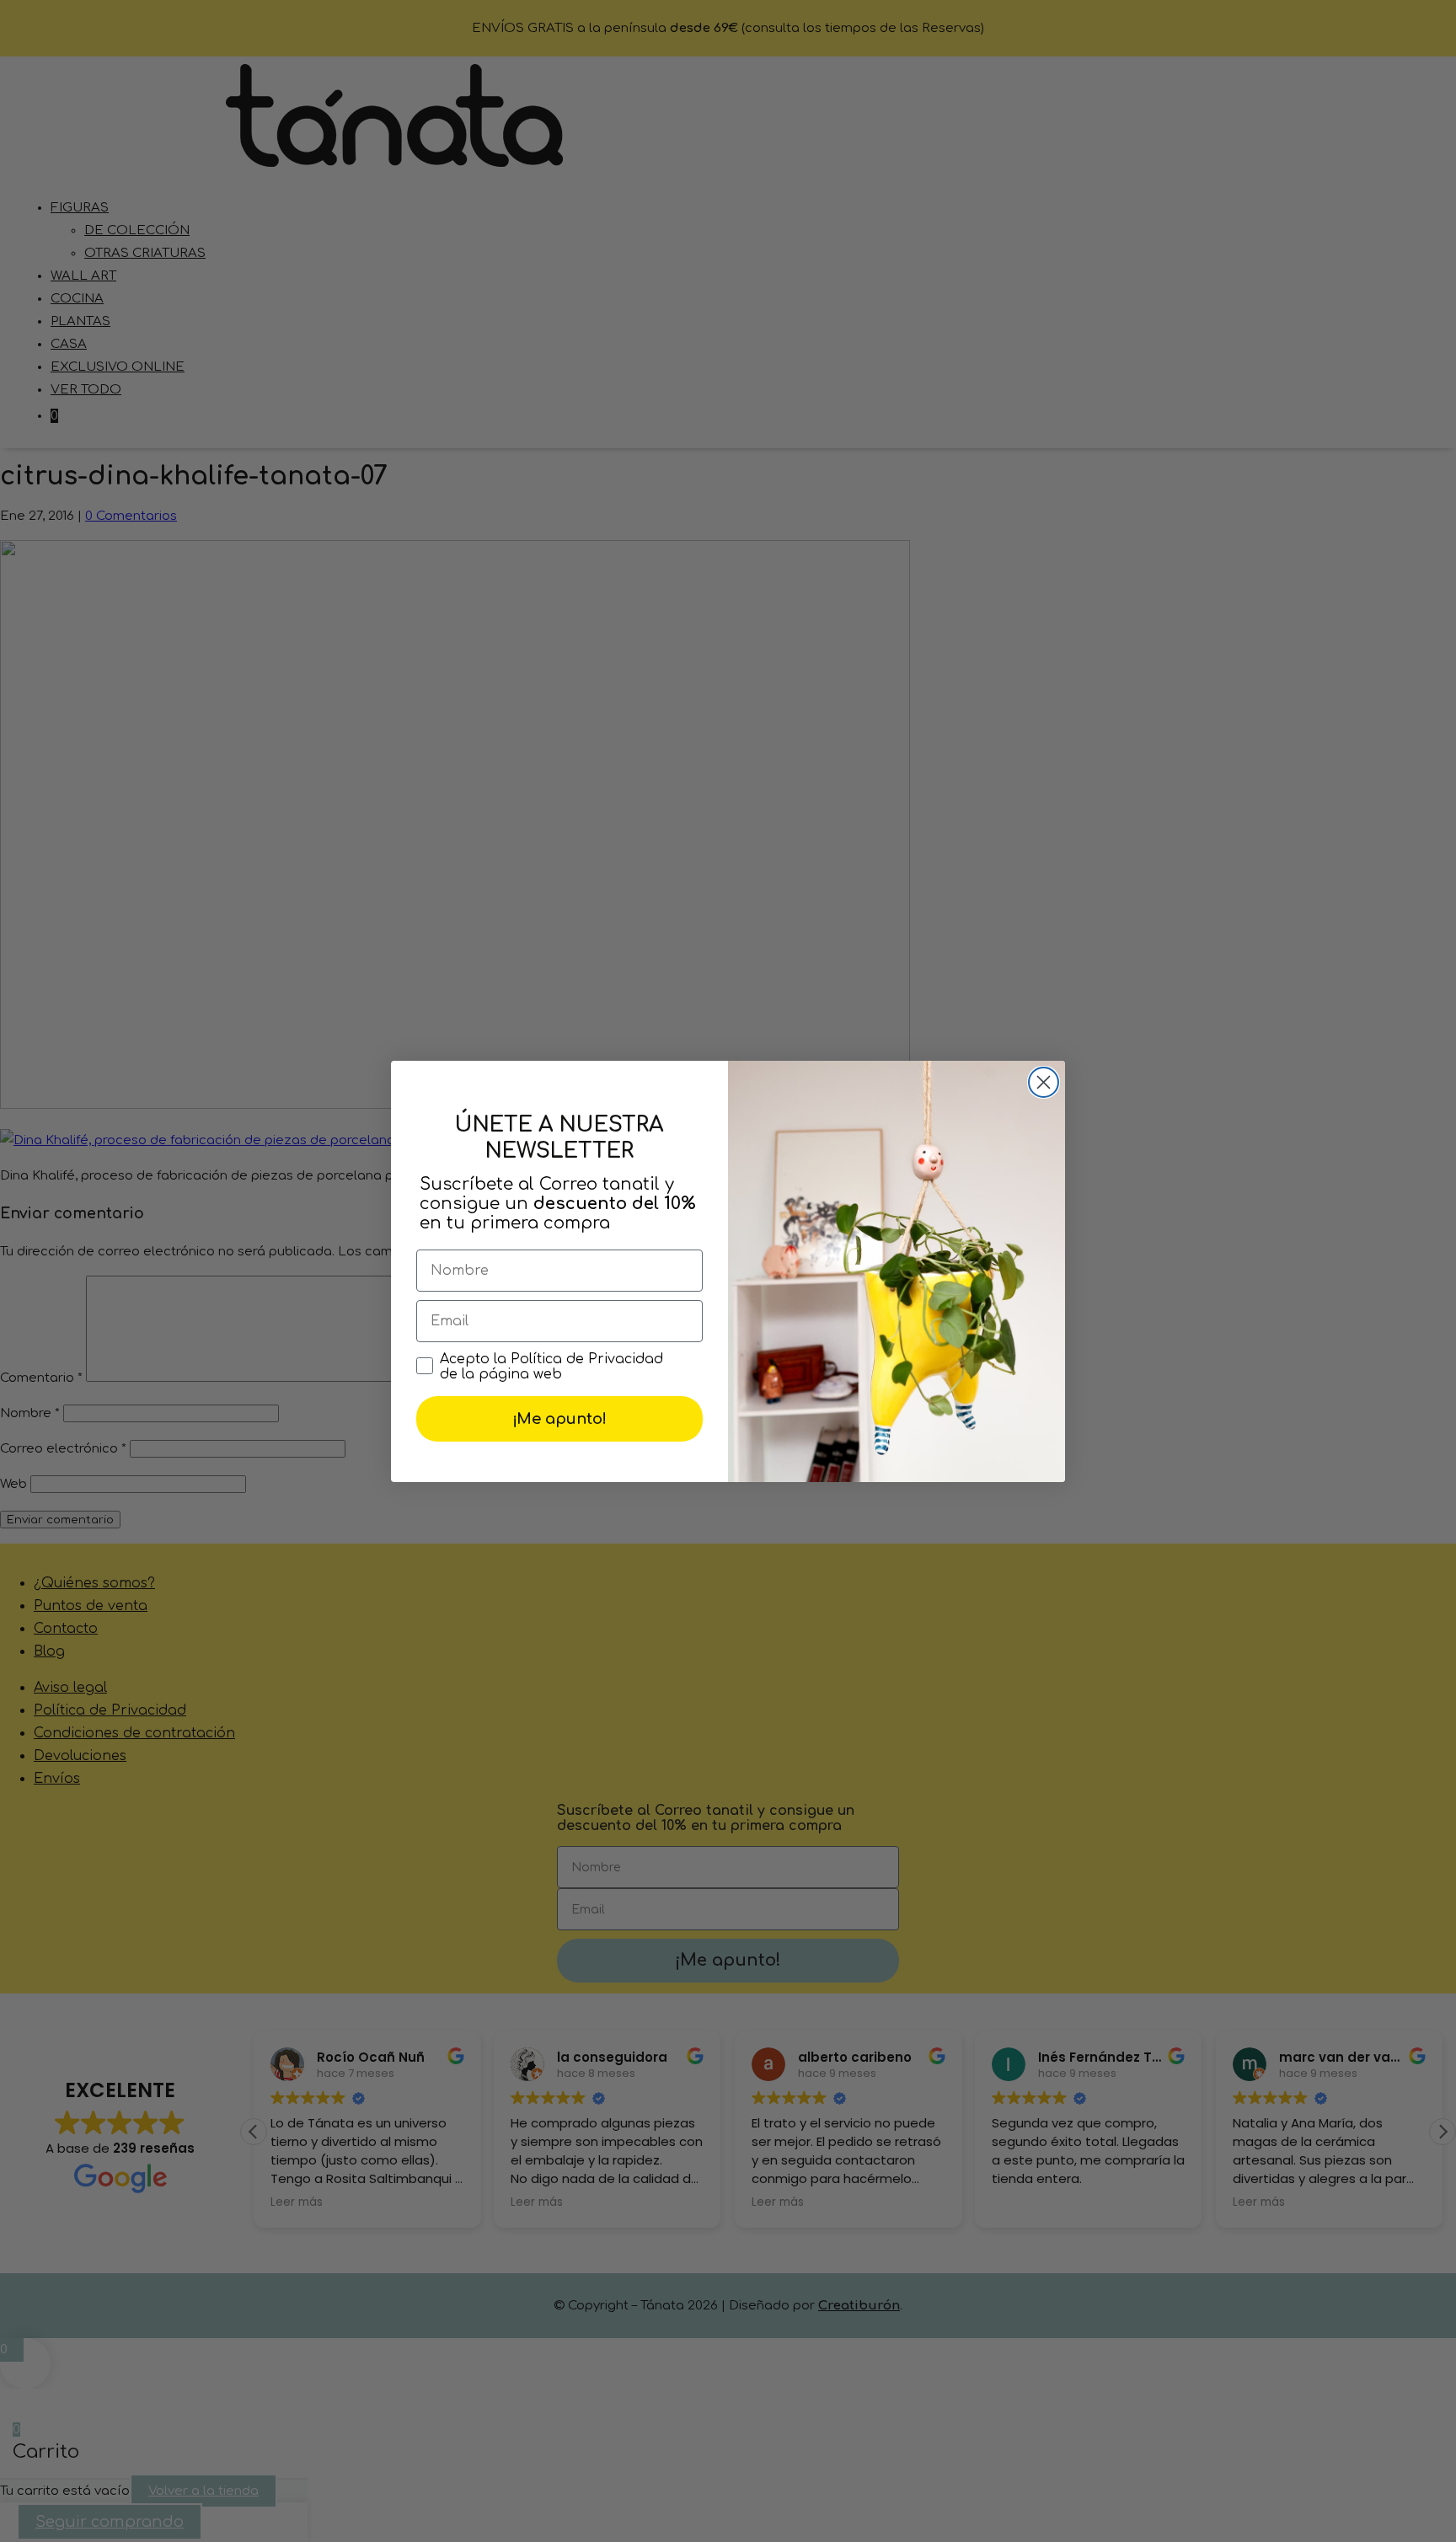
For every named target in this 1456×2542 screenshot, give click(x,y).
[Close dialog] (1044, 1082)
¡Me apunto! (559, 1419)
